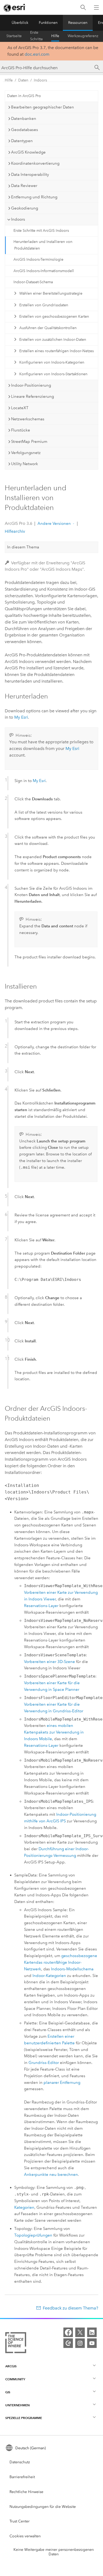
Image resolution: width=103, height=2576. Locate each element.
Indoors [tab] (18, 219)
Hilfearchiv (15, 531)
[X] (80, 2332)
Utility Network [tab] (25, 464)
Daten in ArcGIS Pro (24, 96)
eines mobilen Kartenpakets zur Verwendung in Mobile (54, 1732)
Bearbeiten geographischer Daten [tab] (43, 107)
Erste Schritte (36, 36)
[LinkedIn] (92, 2332)
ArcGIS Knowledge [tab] (28, 152)
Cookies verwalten (25, 2536)
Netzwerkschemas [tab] (28, 419)
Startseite (14, 36)
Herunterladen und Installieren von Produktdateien (43, 245)
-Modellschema (72, 1969)
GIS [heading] (8, 2392)
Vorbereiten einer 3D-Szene (50, 1662)
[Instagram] (80, 2343)
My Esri (21, 717)
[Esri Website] (15, 8)
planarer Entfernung (62, 2082)
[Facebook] (68, 2332)
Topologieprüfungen (33, 2235)
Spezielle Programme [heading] (24, 2418)
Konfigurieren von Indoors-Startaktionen (53, 374)
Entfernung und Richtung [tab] (34, 197)
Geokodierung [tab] (25, 208)
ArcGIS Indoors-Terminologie (38, 259)
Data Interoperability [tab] (30, 174)
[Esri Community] (68, 2343)
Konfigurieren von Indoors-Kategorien (52, 362)
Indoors (40, 80)
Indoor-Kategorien (49, 1976)
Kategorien (24, 2207)
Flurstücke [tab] (21, 430)
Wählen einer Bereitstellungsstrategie (51, 293)
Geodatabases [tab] (25, 130)
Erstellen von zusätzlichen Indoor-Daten (53, 340)
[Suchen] (83, 8)
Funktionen (48, 23)
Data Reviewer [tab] (24, 186)
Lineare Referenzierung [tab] (32, 396)
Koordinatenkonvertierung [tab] (35, 163)
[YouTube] (92, 2343)
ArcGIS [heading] (11, 2366)
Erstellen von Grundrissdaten (44, 305)
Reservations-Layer (41, 1606)
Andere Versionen (54, 523)
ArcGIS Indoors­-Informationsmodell (44, 271)
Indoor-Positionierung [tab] (31, 385)
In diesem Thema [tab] (23, 547)
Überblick (20, 23)
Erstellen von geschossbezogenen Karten (54, 316)
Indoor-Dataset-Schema (33, 282)
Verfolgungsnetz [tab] (26, 453)
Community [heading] (15, 2379)
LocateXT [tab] (20, 408)
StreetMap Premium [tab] (29, 442)
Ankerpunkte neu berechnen (51, 2175)
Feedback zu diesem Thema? (71, 2308)
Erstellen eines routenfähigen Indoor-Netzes (57, 351)
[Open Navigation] (96, 7)
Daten (23, 80)
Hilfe (55, 36)
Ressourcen (78, 23)
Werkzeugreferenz (83, 36)
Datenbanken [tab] (24, 119)
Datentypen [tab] (22, 141)
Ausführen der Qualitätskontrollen (48, 328)
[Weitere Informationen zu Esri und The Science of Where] (16, 2344)
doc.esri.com (37, 54)
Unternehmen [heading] (17, 2405)
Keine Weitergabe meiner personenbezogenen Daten (54, 2552)
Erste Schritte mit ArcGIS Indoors (41, 231)
